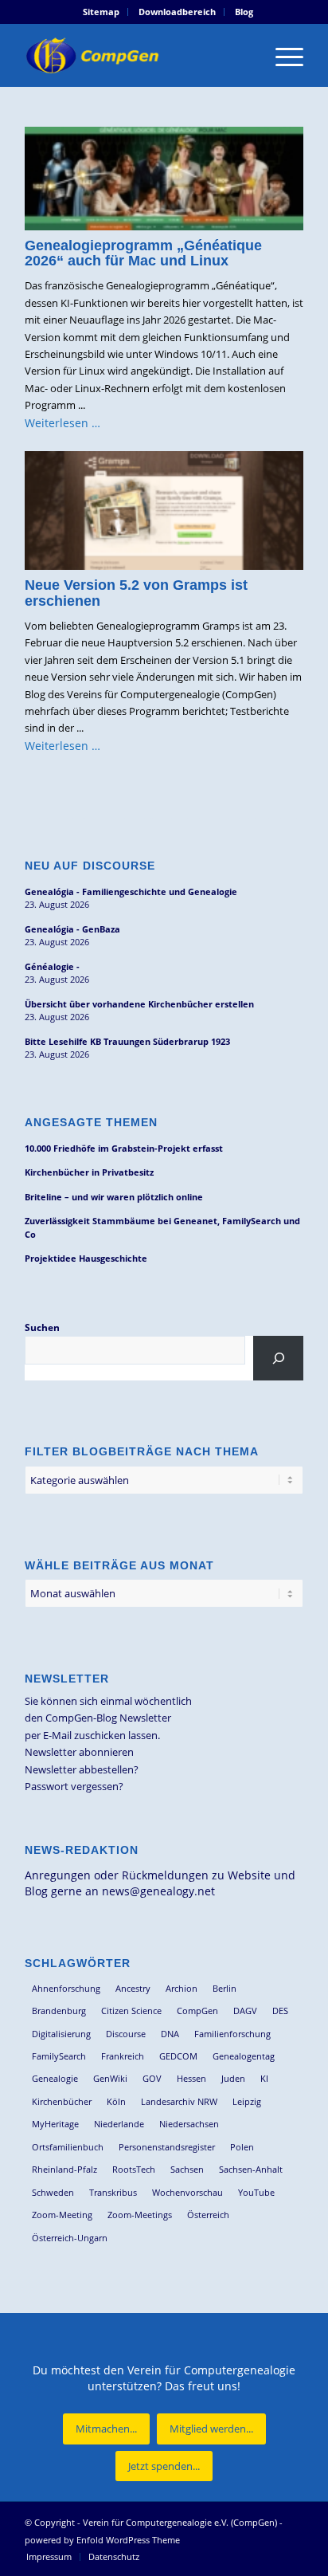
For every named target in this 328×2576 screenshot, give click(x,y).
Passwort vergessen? (74, 1786)
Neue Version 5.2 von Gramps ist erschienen (136, 593)
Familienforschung (232, 2034)
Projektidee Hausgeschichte (86, 1258)
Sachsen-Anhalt (251, 2169)
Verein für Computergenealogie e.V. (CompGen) (180, 2522)
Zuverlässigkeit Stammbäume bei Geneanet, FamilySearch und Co (162, 1227)
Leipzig (247, 2101)
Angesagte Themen (91, 1122)
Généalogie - (52, 966)
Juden (233, 2078)
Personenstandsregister (167, 2147)
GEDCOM (178, 2056)
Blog (244, 12)
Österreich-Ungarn (70, 2238)
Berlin (225, 1988)
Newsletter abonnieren (79, 1752)
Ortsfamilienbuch (68, 2147)
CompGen (197, 2011)
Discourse (126, 2034)
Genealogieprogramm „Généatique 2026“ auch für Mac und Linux (143, 253)
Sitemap (101, 12)
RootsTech (134, 2169)
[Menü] (281, 55)
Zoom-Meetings (140, 2215)
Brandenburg (59, 2011)
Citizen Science (131, 2011)
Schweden (53, 2192)
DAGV (245, 2011)
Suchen (42, 1327)
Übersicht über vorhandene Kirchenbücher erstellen (139, 1004)
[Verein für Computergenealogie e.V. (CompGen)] (136, 55)
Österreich (208, 2215)
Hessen (191, 2078)
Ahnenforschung (66, 1988)
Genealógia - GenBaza (72, 929)
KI (264, 2078)
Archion (182, 1988)
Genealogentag (244, 2056)
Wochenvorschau (187, 2192)
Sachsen (187, 2169)
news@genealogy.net (158, 1891)
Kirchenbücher (62, 2101)
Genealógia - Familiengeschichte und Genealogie (131, 891)
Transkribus (113, 2192)
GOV (152, 2078)
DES (280, 2011)
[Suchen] (278, 1358)
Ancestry (133, 1988)
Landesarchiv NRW (179, 2101)
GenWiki (110, 2078)
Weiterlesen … (62, 423)
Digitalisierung (61, 2034)
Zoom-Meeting (62, 2215)
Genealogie (55, 2078)
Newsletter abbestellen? (82, 1769)
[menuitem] (102, 12)
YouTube (256, 2192)
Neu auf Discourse (90, 866)
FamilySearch (59, 2056)
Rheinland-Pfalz (64, 2169)
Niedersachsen (189, 2124)
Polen (242, 2147)
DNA (170, 2034)
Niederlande (119, 2124)
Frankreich (123, 2056)
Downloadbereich (177, 12)
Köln (116, 2101)
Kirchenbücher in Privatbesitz (89, 1172)
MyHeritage (55, 2124)
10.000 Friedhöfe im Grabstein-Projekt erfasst (124, 1148)
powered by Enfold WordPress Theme (102, 2540)
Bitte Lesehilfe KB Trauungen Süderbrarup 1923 (127, 1041)
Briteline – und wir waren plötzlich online (114, 1197)
